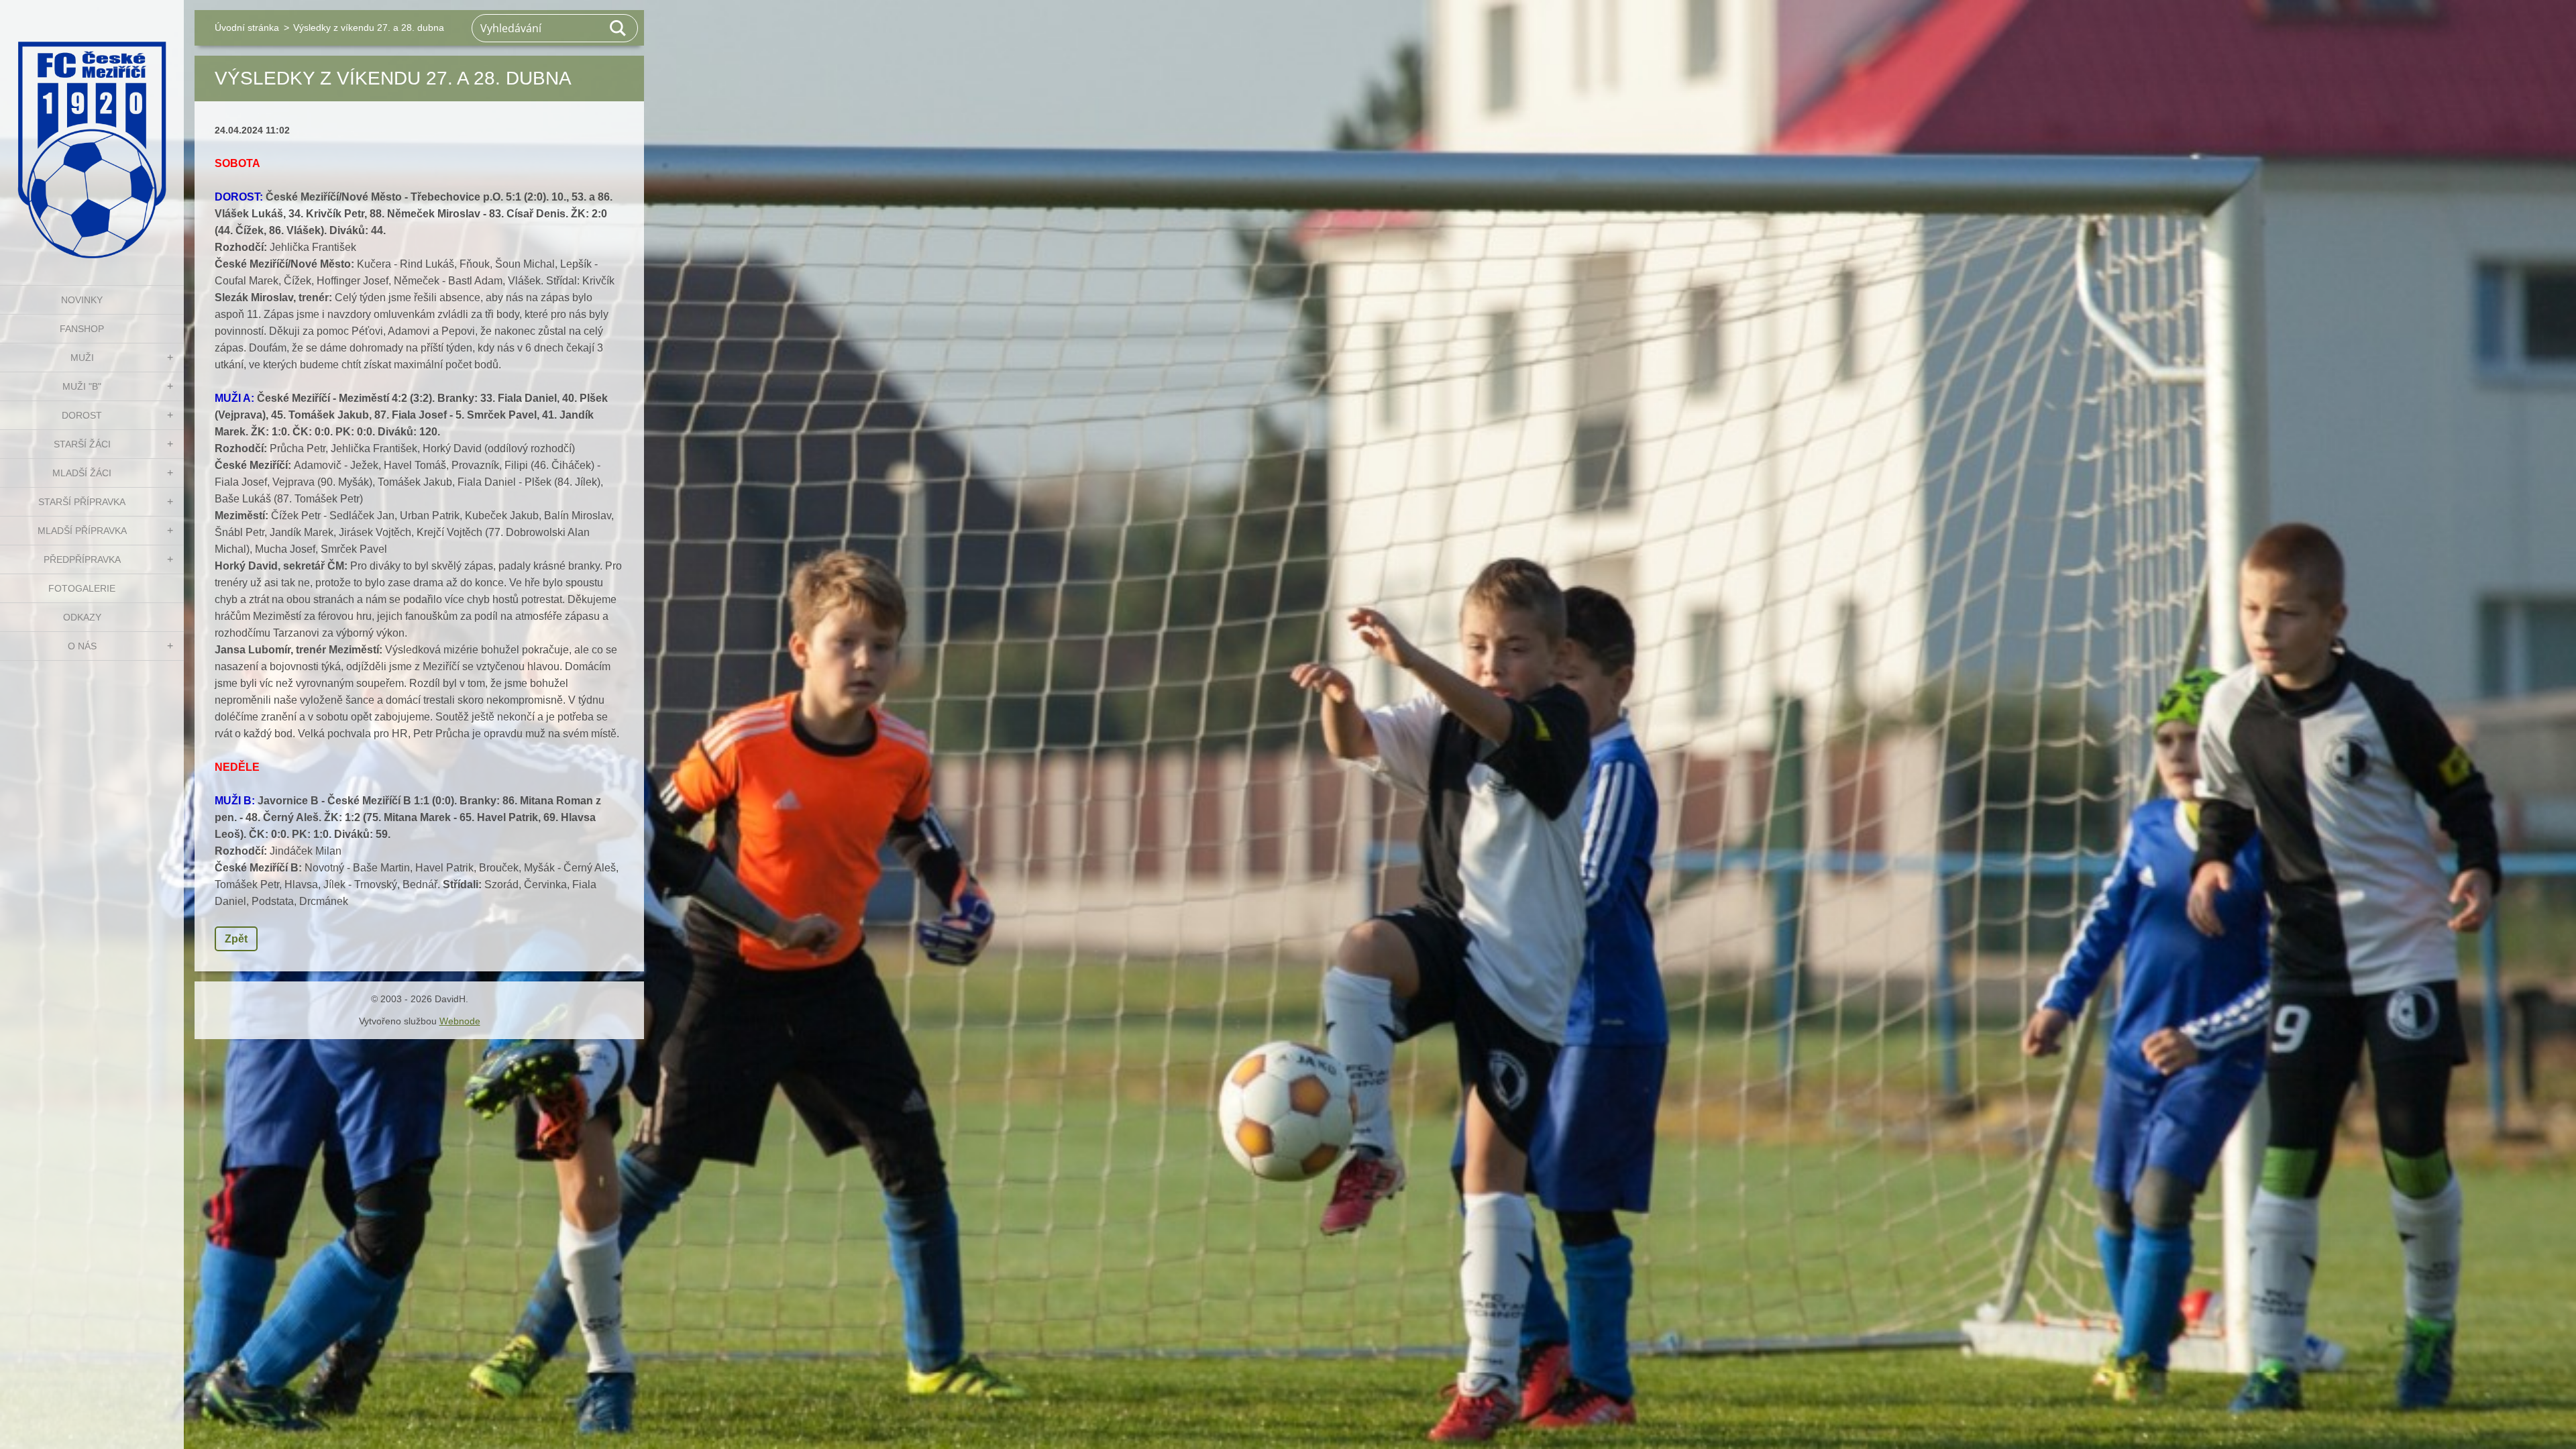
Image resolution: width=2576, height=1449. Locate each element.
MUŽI (82, 358)
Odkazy (82, 617)
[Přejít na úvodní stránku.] (92, 134)
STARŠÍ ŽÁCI (82, 444)
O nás (82, 646)
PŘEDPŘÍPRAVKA (82, 559)
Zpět (236, 939)
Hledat (619, 28)
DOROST (82, 415)
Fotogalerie (82, 588)
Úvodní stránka (247, 28)
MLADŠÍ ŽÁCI (82, 473)
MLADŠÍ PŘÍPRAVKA (82, 531)
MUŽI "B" (82, 386)
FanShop (82, 329)
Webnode (460, 1021)
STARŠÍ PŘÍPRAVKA (82, 502)
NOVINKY (82, 300)
